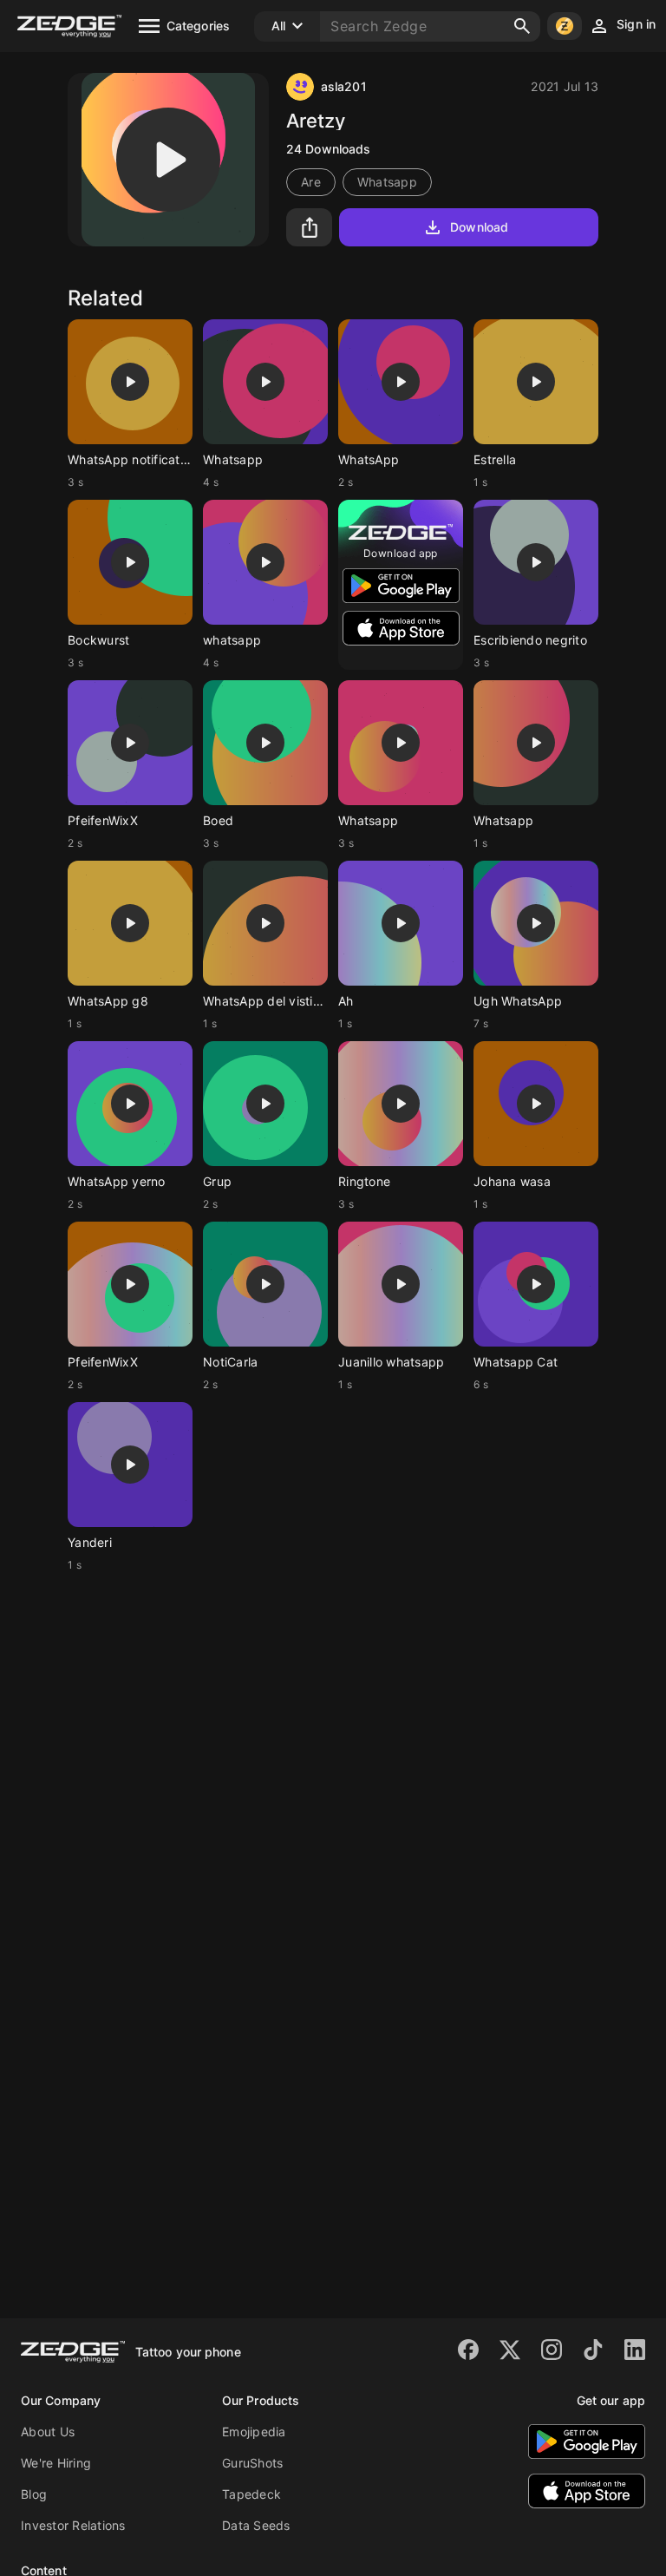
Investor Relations (73, 2525)
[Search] (522, 26)
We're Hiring (56, 2463)
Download (479, 227)
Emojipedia (254, 2432)
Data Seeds (256, 2525)
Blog (34, 2494)
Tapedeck (251, 2494)
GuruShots (252, 2463)
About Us (48, 2432)
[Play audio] (168, 160)
